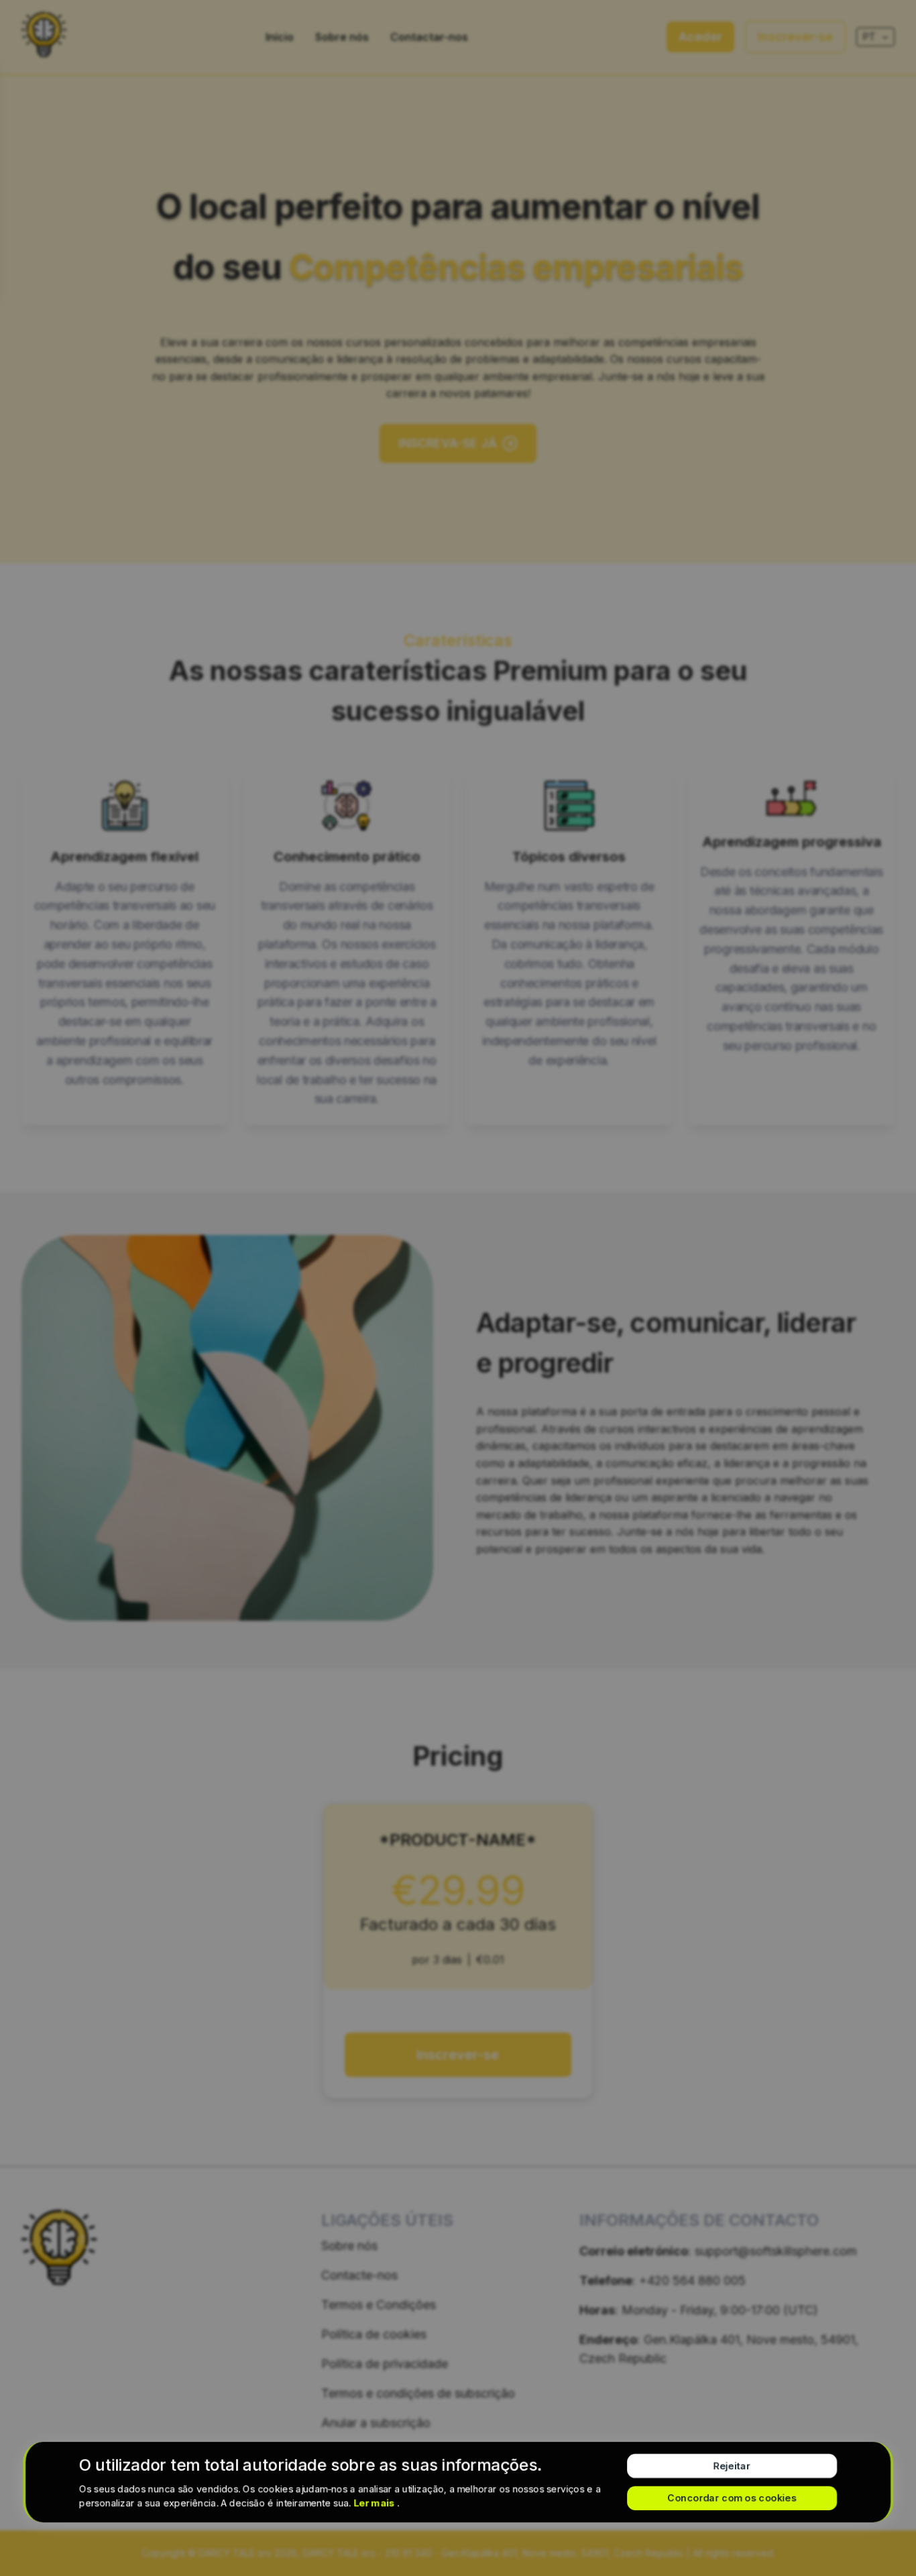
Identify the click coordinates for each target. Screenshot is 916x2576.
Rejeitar (732, 2466)
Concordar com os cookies (732, 2498)
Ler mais (375, 2503)
